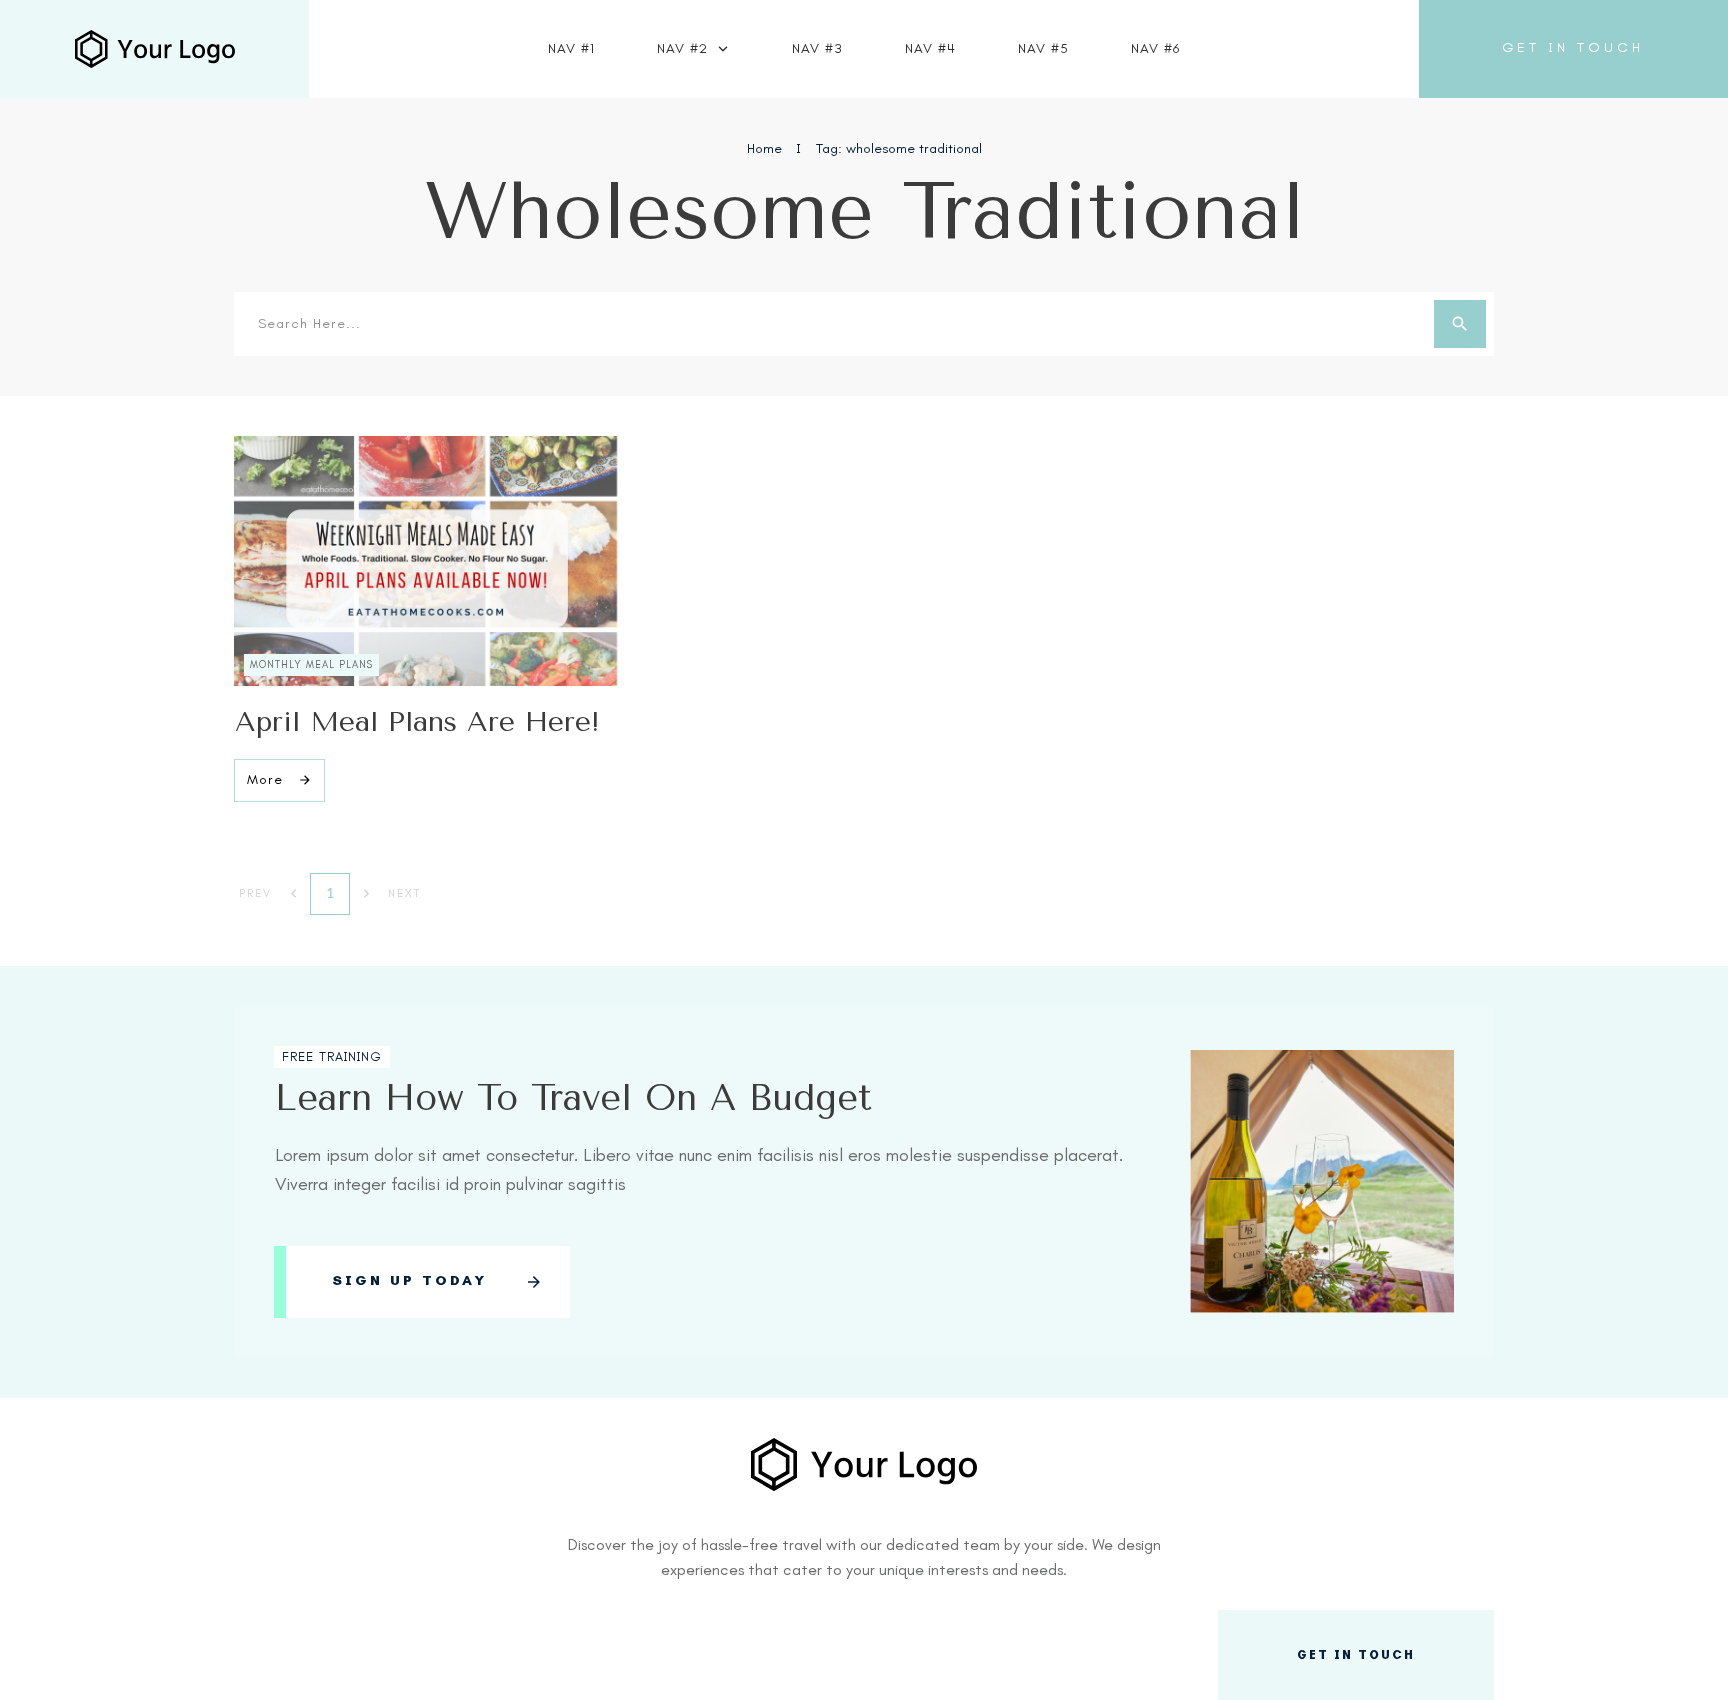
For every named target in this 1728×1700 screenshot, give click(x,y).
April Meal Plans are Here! (417, 721)
